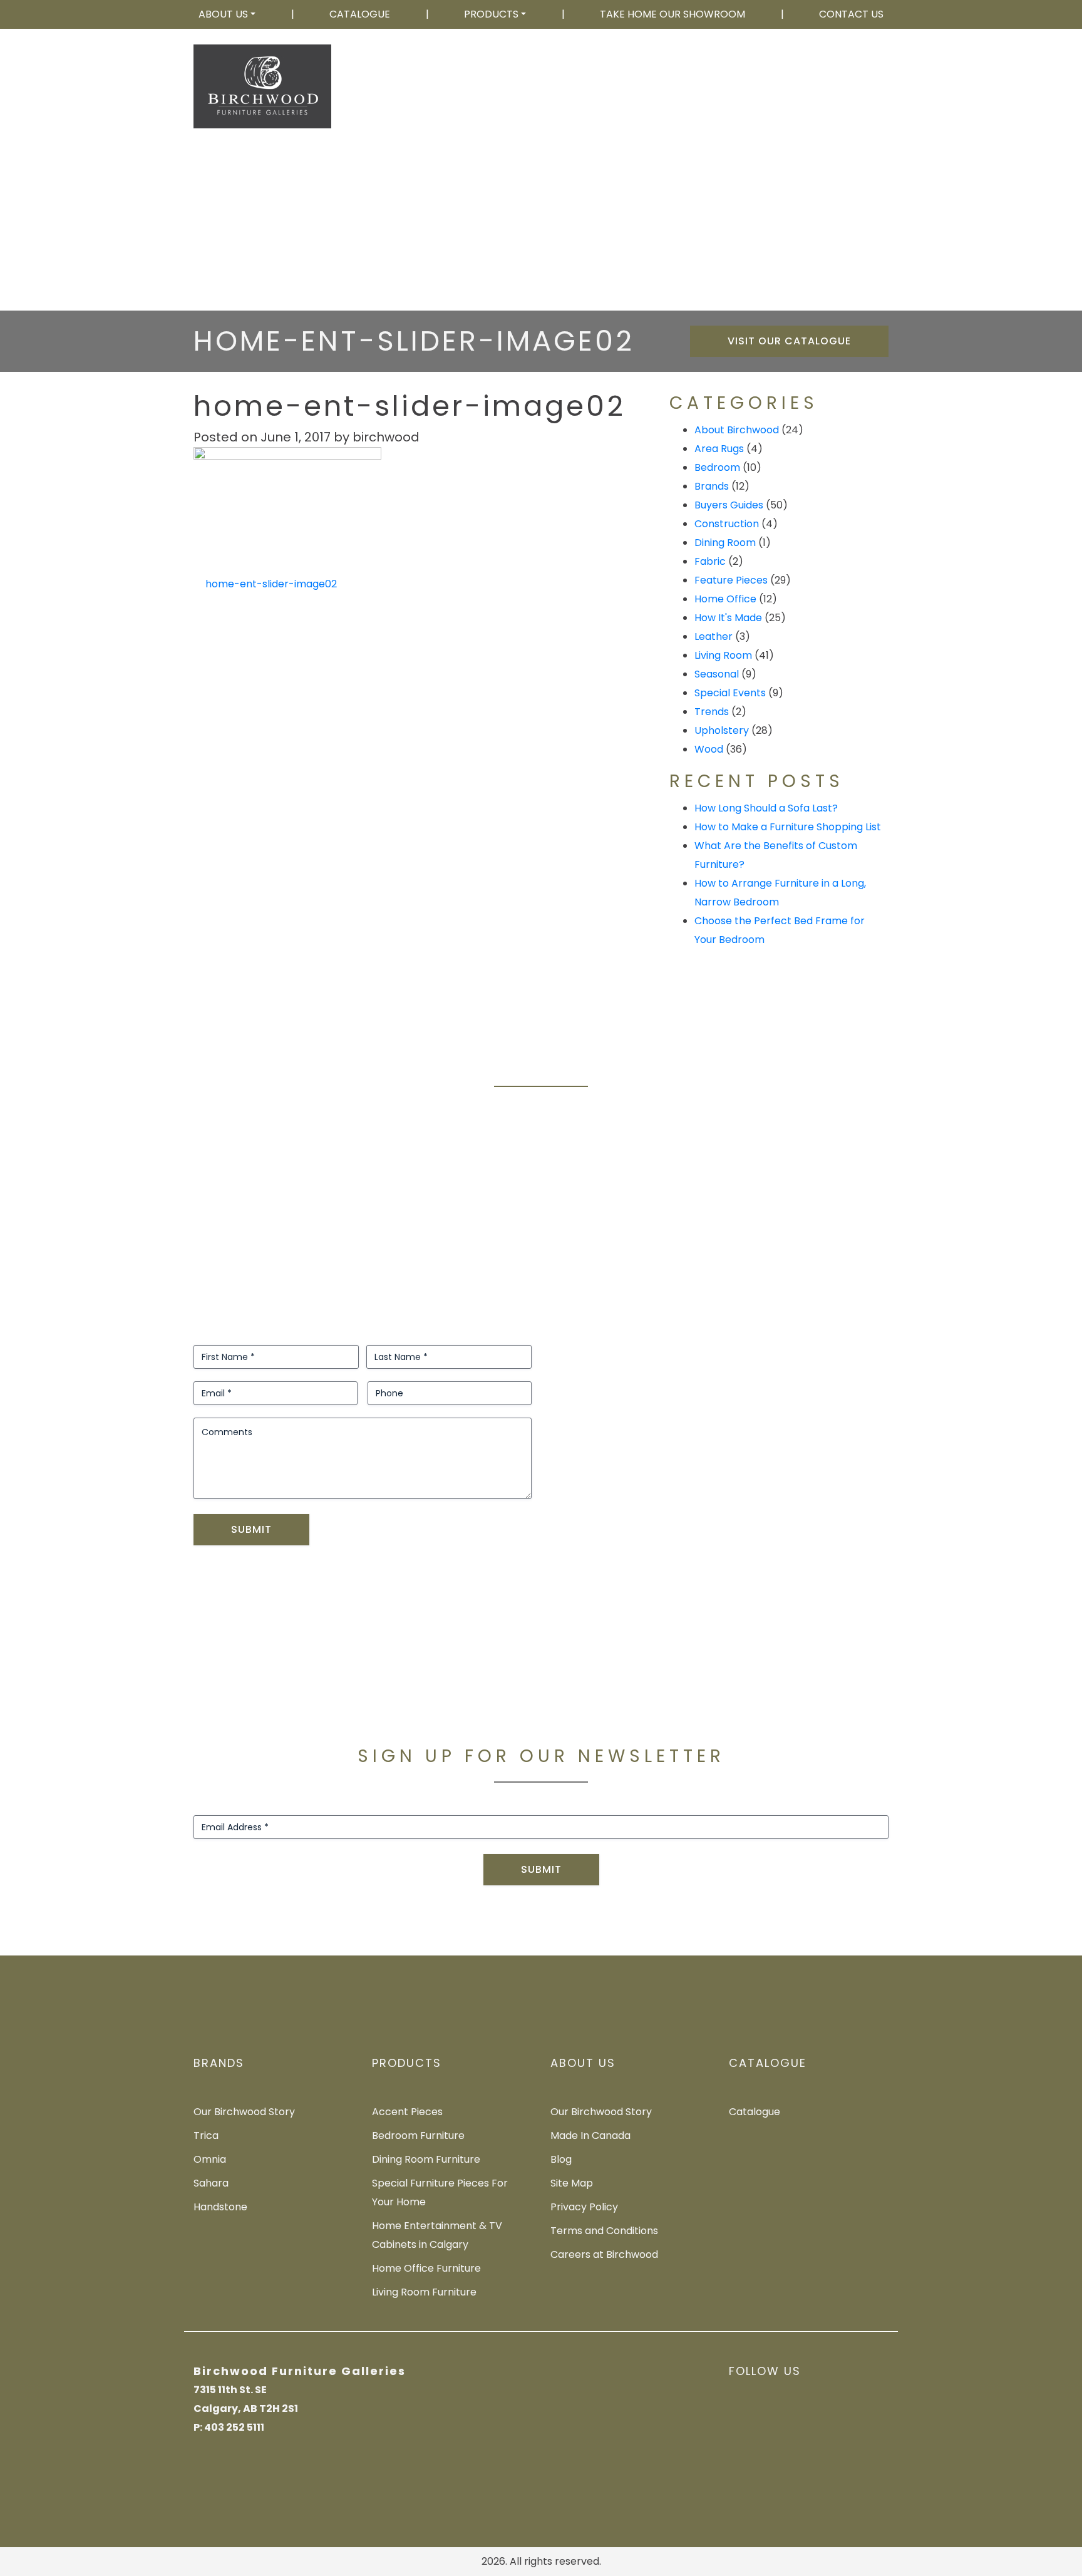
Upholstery (722, 730)
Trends (712, 712)
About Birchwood (737, 430)
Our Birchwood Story (244, 2112)
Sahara (211, 2183)
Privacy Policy (584, 2207)
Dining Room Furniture (426, 2159)
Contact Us (851, 14)
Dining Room (725, 543)
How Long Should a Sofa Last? (766, 808)
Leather (714, 636)
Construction (727, 524)
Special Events (730, 693)
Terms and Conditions (604, 2231)
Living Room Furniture (424, 2292)
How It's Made (728, 618)
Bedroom (717, 467)
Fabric (710, 561)
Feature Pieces (731, 580)
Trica (206, 2136)
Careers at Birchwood (604, 2254)
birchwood (386, 437)
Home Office (725, 599)
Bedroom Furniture (418, 2136)
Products (491, 14)
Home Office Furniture (426, 2268)
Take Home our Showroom (672, 14)
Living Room (723, 655)
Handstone (220, 2207)
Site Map (572, 2183)
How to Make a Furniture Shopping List (788, 827)
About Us (223, 14)
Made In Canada (590, 2136)
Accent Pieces (407, 2112)
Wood (709, 749)
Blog (561, 2159)
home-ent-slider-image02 (270, 584)
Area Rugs (719, 449)
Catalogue (360, 14)
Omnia (210, 2159)
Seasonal (717, 674)
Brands (712, 486)
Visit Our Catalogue (789, 341)
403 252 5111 (845, 96)
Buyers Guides (729, 505)
